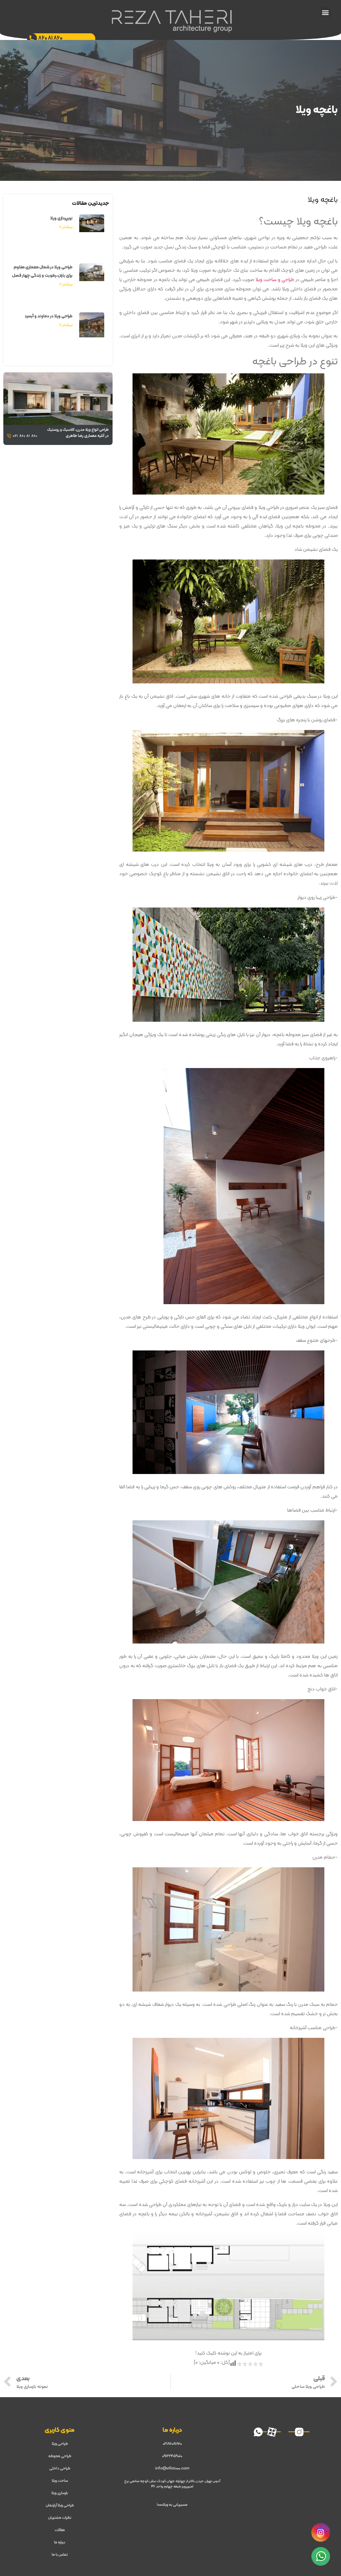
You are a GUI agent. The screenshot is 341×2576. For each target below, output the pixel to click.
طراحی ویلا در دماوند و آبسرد (49, 316)
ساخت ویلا (60, 2481)
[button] (325, 12)
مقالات (60, 2530)
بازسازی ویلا (60, 2493)
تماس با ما (60, 2555)
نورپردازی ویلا (61, 218)
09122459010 (172, 2456)
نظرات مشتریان (60, 2518)
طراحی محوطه (60, 2456)
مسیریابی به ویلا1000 (172, 2505)
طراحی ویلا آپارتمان (60, 2505)
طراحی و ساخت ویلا (275, 280)
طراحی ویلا (60, 2444)
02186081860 (172, 2444)
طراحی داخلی (60, 2468)
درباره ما (60, 2542)
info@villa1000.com (172, 2468)
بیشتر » (66, 227)
